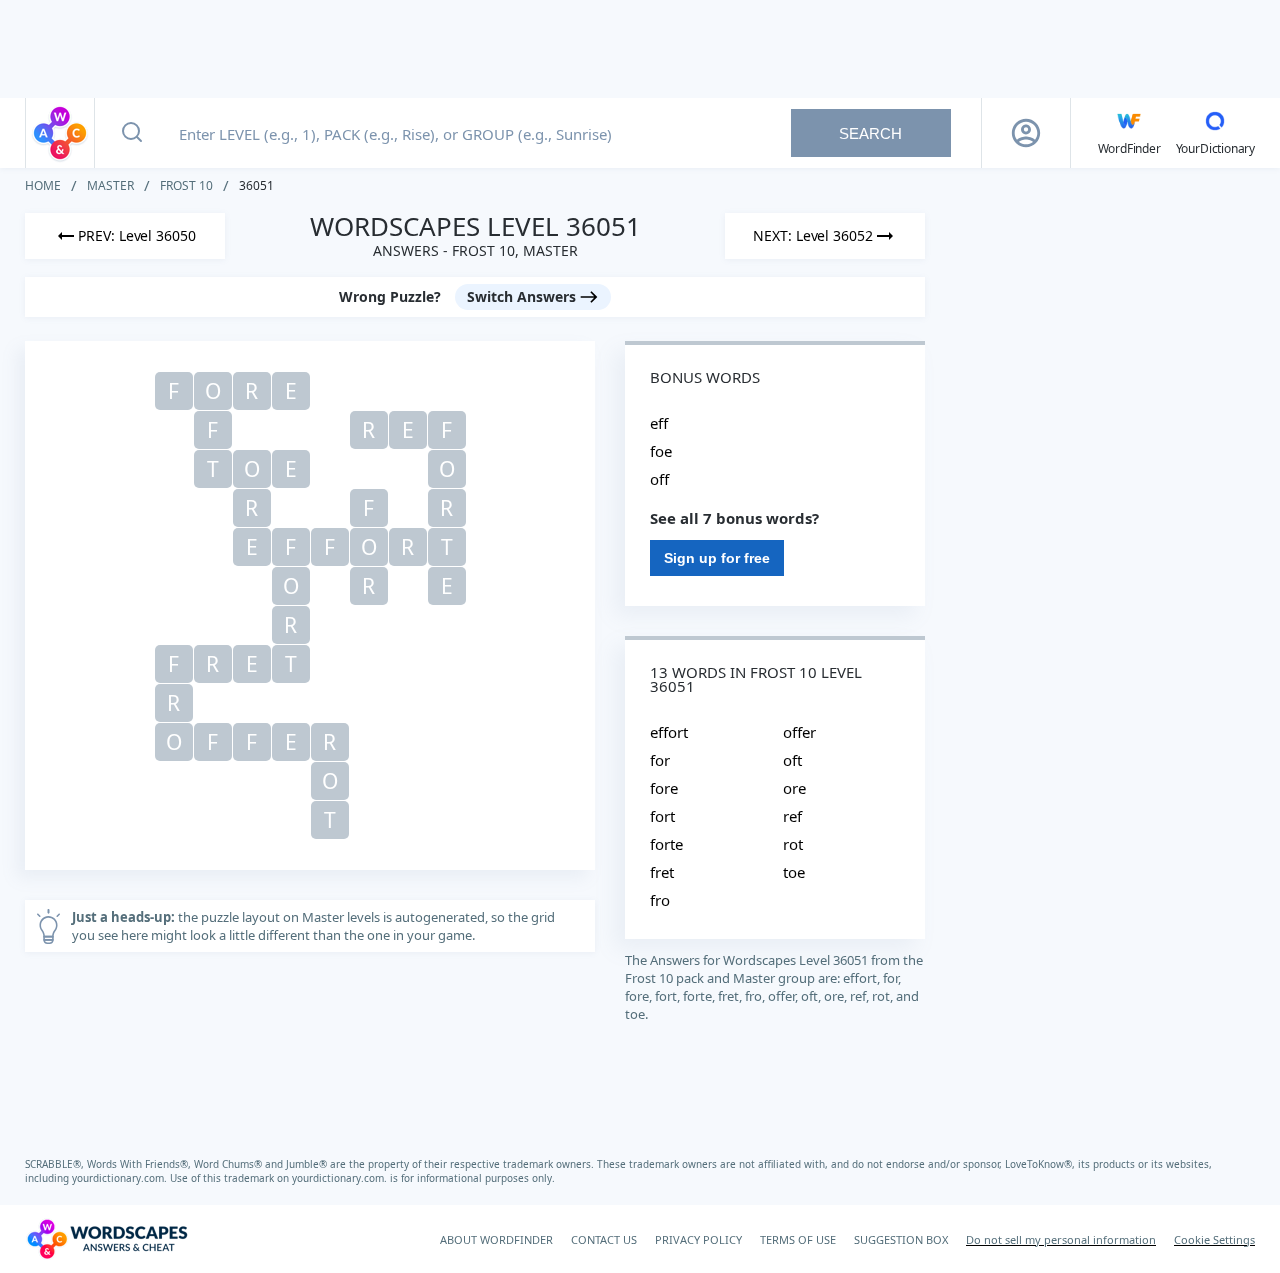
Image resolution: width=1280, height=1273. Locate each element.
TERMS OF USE (798, 1239)
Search (870, 133)
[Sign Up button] (1026, 133)
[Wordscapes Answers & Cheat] (60, 133)
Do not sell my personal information (1061, 1239)
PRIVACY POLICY (698, 1239)
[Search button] (132, 133)
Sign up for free (717, 558)
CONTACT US (604, 1239)
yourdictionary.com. (121, 1178)
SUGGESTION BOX (901, 1239)
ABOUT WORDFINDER (496, 1239)
